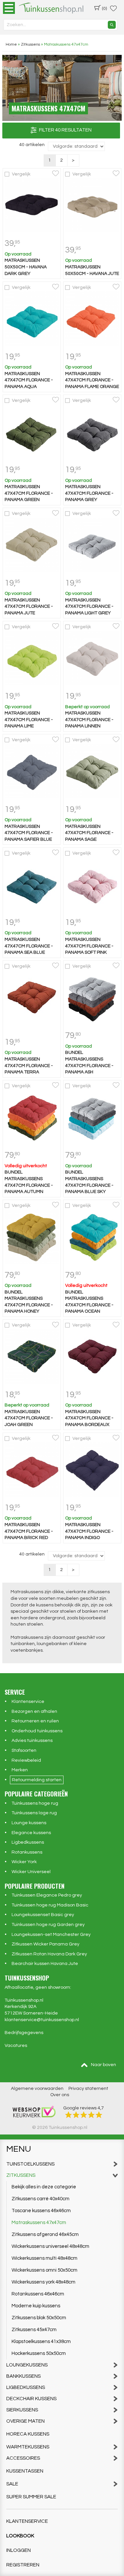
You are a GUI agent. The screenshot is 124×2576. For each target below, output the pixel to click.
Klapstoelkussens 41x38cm (41, 2342)
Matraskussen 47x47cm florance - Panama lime (29, 720)
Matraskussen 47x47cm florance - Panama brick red (29, 1531)
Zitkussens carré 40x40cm (41, 2199)
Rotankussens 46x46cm (38, 2294)
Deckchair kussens (31, 2399)
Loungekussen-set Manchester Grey (51, 1935)
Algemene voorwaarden (37, 2089)
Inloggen (19, 2550)
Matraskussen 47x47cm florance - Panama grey (89, 493)
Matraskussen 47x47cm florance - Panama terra (29, 1066)
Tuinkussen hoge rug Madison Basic (50, 1905)
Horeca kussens (28, 2434)
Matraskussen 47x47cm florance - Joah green (29, 1418)
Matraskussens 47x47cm (39, 2223)
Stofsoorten (24, 1750)
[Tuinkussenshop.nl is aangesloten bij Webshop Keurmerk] (34, 2111)
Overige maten (25, 2421)
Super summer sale (31, 2497)
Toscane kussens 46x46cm (41, 2211)
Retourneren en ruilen (35, 1721)
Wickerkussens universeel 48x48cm (50, 2246)
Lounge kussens (29, 1823)
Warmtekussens (28, 2447)
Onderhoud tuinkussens (37, 1731)
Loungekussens (27, 2365)
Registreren (23, 2565)
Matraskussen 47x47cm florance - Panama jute (29, 607)
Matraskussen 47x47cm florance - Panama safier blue (29, 833)
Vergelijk (21, 174)
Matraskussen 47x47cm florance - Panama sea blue (29, 946)
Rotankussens (27, 1852)
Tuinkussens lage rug (34, 1813)
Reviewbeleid (26, 1760)
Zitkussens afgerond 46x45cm (45, 2234)
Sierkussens (22, 2410)
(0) (104, 9)
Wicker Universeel (31, 1872)
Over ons (60, 2095)
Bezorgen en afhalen (34, 1711)
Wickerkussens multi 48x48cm (44, 2258)
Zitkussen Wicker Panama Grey (45, 1944)
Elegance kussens (31, 1833)
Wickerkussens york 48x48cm (43, 2282)
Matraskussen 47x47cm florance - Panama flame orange (92, 380)
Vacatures (16, 2046)
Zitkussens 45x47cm (34, 2330)
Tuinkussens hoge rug (35, 1803)
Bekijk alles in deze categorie (44, 2187)
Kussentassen (25, 2471)
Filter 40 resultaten (64, 130)
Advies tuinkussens (32, 1741)
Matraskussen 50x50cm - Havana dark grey (26, 267)
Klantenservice (28, 1702)
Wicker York (24, 1862)
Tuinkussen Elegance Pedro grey (47, 1895)
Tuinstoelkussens (30, 2164)
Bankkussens (23, 2376)
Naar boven (103, 2065)
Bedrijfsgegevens (24, 2033)
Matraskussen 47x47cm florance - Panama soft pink (89, 946)
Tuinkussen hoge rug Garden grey (48, 1925)
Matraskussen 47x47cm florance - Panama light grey (89, 607)
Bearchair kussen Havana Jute (45, 1964)
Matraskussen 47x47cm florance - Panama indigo (89, 1531)
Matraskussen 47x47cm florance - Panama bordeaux (89, 1418)
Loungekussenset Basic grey (43, 1915)
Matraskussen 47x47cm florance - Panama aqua (29, 380)
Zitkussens (21, 2175)
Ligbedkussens (28, 1842)
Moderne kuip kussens (36, 2306)
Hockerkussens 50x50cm (39, 2353)
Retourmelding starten (37, 1780)
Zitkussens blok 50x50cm (39, 2318)
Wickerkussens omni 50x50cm (44, 2270)
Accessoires (23, 2458)
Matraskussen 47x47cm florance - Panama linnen (89, 720)
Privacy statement (88, 2089)
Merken (20, 1770)
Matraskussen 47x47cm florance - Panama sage (89, 833)
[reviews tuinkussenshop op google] (84, 2115)
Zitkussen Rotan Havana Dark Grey (49, 1954)
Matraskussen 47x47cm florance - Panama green (29, 493)
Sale (12, 2484)
